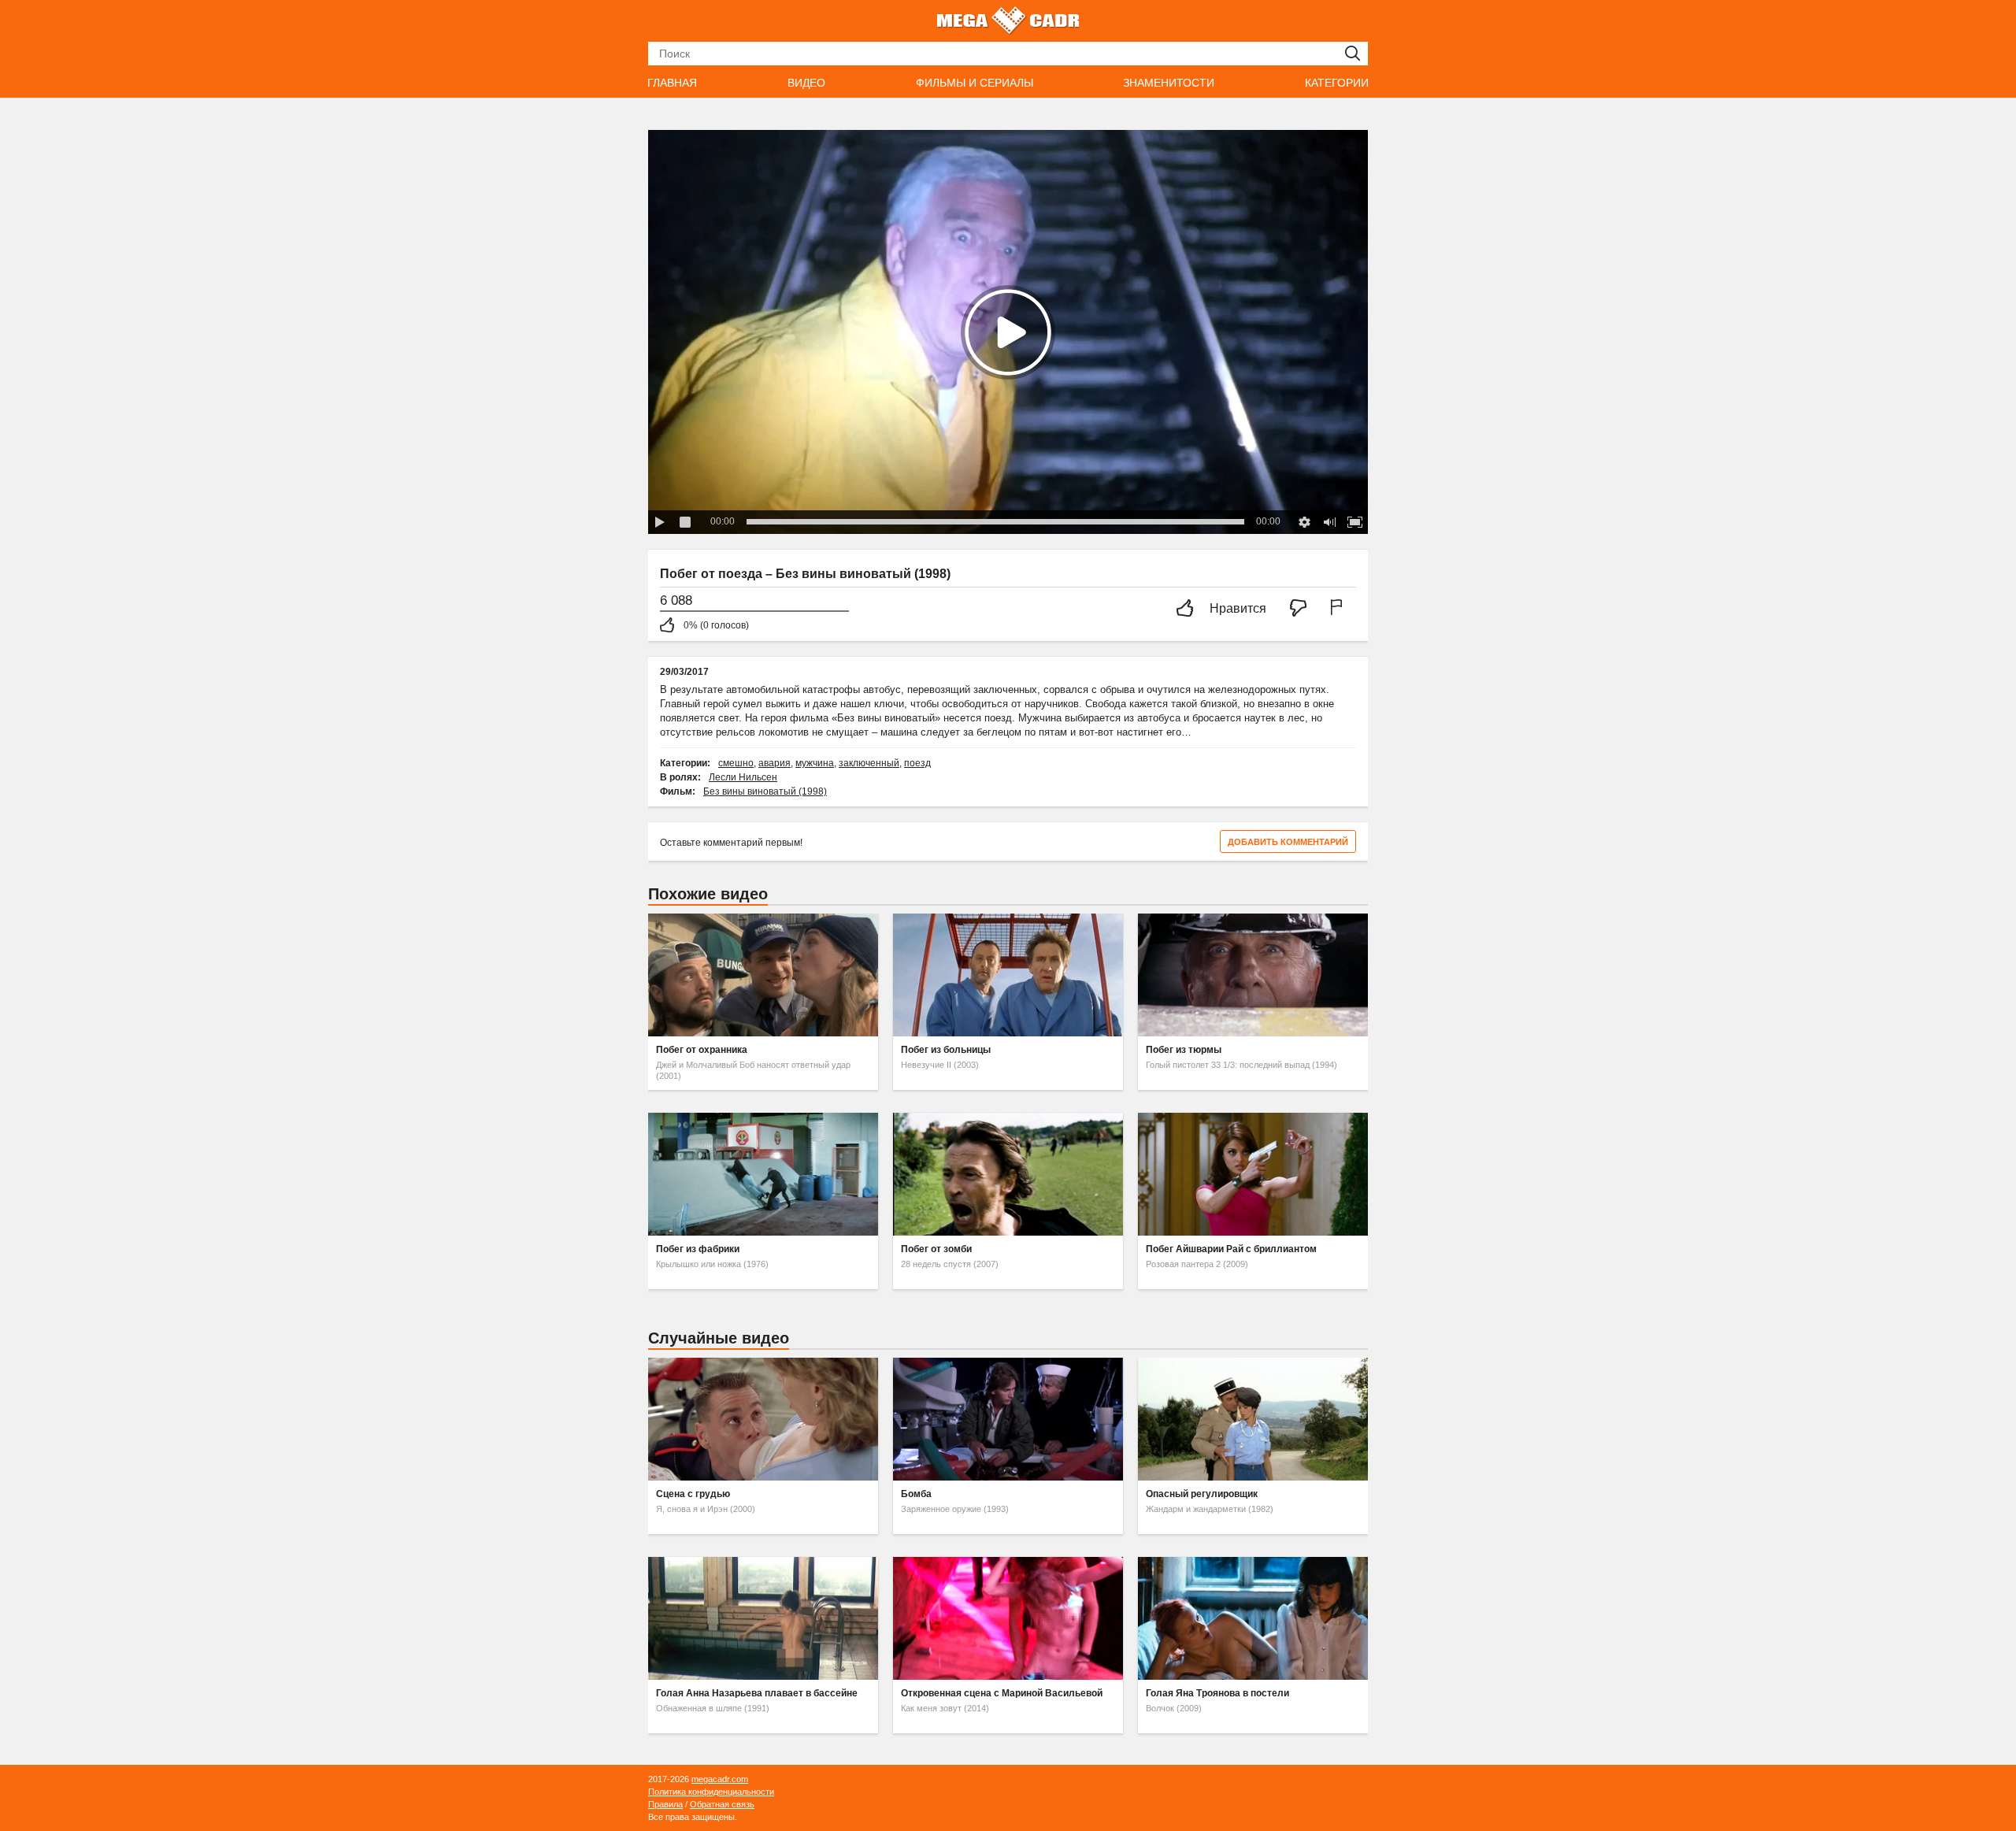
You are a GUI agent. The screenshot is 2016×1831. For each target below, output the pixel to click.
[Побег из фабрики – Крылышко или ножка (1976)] (763, 1174)
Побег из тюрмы (1184, 1050)
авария (775, 763)
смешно (736, 763)
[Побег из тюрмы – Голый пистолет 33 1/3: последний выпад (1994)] (1253, 975)
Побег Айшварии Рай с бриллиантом (1231, 1249)
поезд (917, 763)
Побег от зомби (936, 1249)
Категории (1337, 83)
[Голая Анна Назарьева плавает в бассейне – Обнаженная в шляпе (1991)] (763, 1618)
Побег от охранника (702, 1050)
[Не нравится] (1303, 609)
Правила (665, 1804)
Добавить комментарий (1288, 842)
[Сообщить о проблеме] (1340, 609)
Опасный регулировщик (1202, 1494)
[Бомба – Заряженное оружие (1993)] (1008, 1419)
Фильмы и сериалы (975, 83)
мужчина (815, 763)
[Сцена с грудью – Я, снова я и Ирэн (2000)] (763, 1419)
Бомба (916, 1494)
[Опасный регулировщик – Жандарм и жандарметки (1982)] (1253, 1419)
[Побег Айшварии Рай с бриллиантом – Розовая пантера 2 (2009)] (1253, 1174)
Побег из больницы (946, 1050)
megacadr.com (720, 1779)
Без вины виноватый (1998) (765, 791)
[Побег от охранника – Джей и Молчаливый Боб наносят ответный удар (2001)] (763, 975)
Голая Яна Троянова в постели (1217, 1693)
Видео (806, 83)
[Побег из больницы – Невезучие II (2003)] (1008, 975)
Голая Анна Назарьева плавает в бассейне (757, 1693)
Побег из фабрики (698, 1249)
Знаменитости (1169, 83)
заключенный (869, 763)
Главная (672, 83)
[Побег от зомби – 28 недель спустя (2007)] (1008, 1174)
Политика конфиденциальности (711, 1792)
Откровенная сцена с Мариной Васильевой (1002, 1693)
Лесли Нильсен (743, 777)
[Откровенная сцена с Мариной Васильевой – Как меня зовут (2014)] (1008, 1618)
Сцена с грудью (693, 1494)
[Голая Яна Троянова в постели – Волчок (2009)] (1253, 1618)
